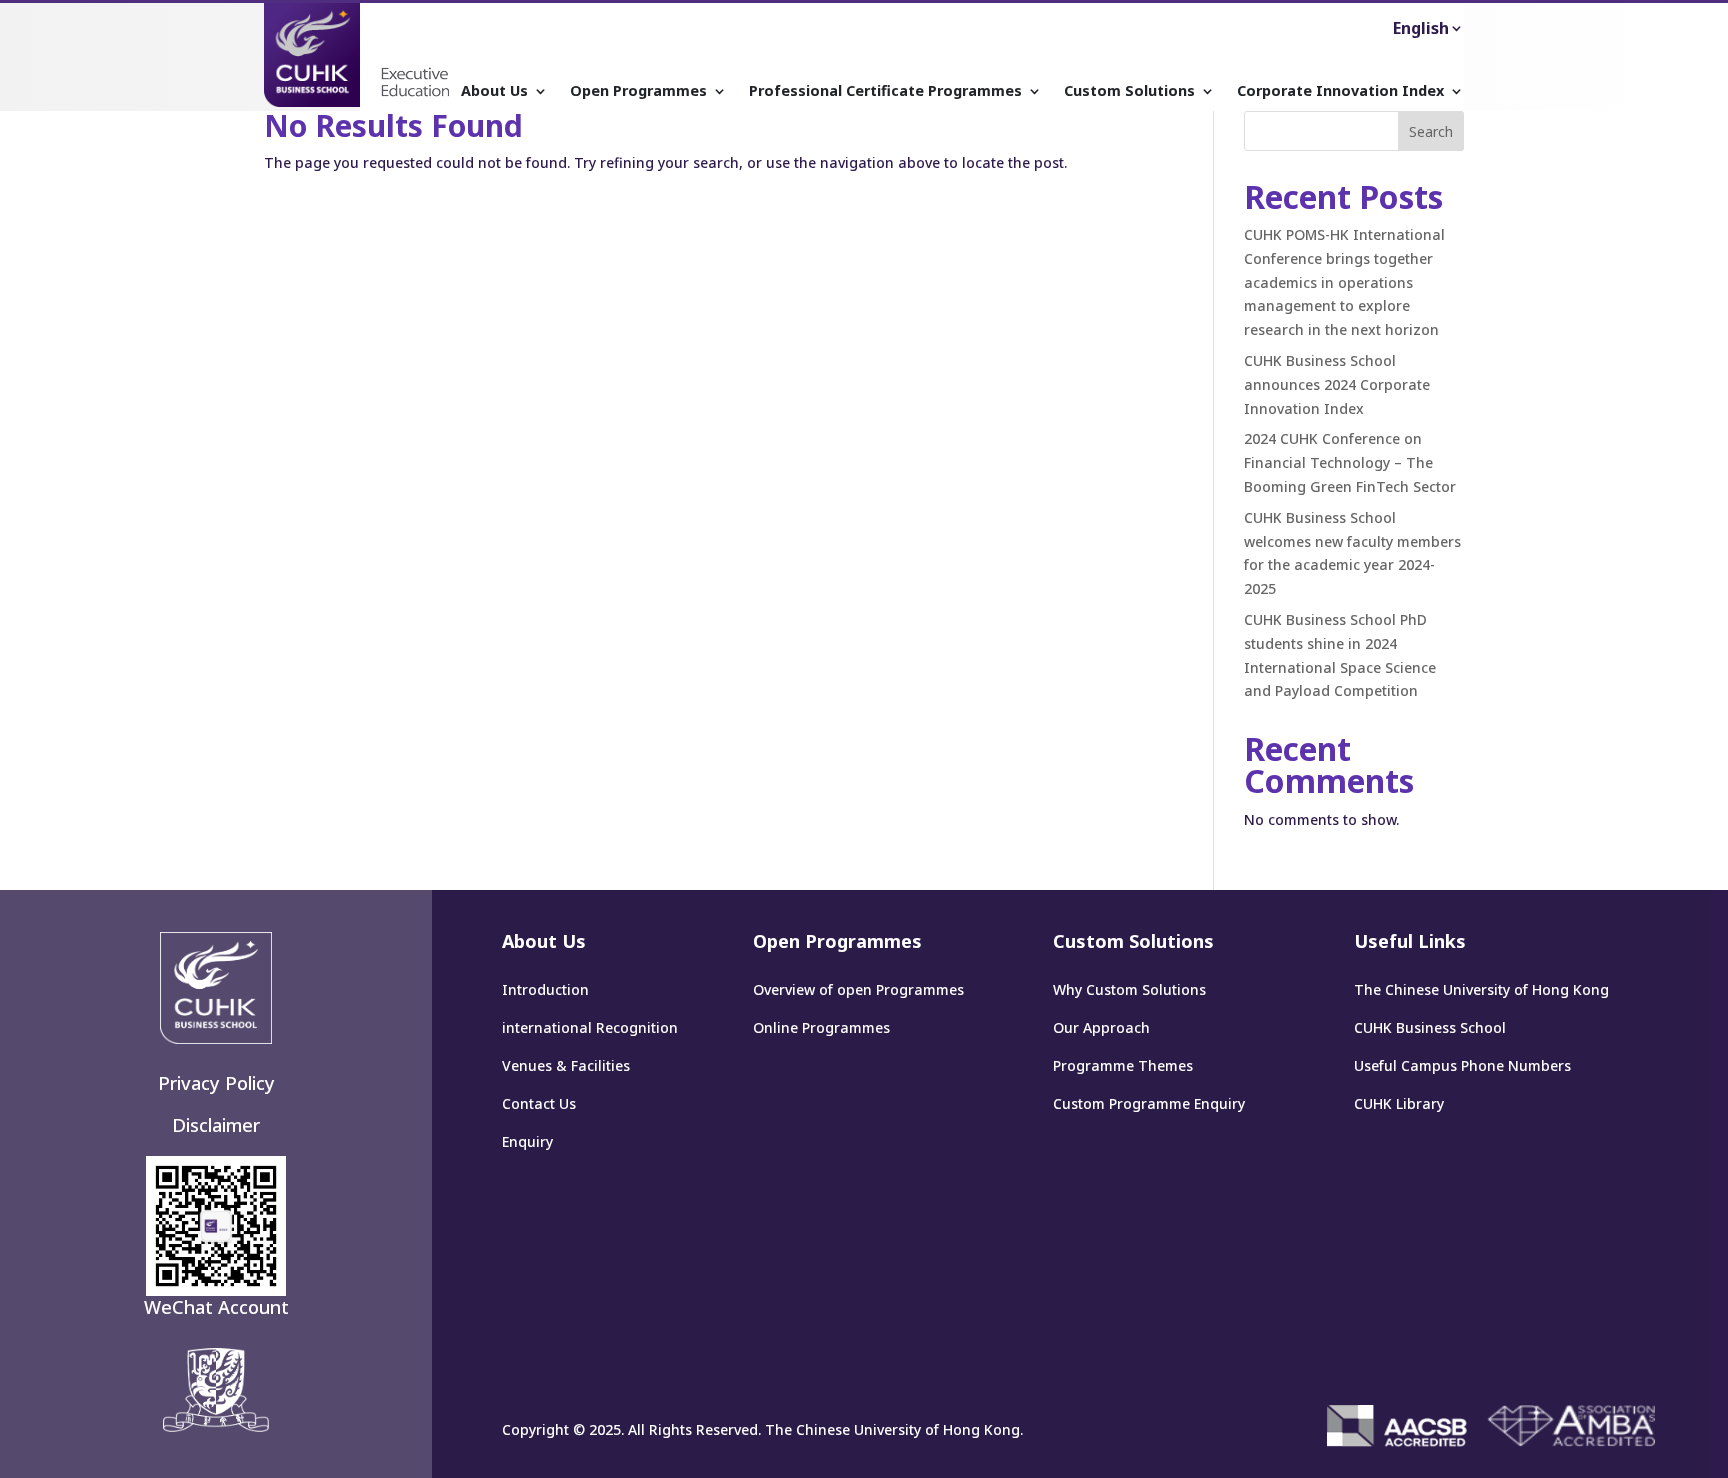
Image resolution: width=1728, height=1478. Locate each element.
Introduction (545, 989)
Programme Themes (1123, 1065)
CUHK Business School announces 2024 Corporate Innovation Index (1337, 384)
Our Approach (1101, 1027)
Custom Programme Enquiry (1149, 1103)
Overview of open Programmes (858, 989)
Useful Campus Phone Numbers (1462, 1065)
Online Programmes (821, 1027)
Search (1431, 131)
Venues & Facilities (566, 1065)
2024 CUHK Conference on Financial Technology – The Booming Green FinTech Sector (1350, 462)
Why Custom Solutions (1129, 989)
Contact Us (539, 1103)
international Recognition (590, 1027)
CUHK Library (1399, 1103)
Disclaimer (216, 1125)
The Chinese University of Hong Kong (1481, 989)
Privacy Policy (216, 1083)
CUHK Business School (1430, 1027)
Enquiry (527, 1141)
